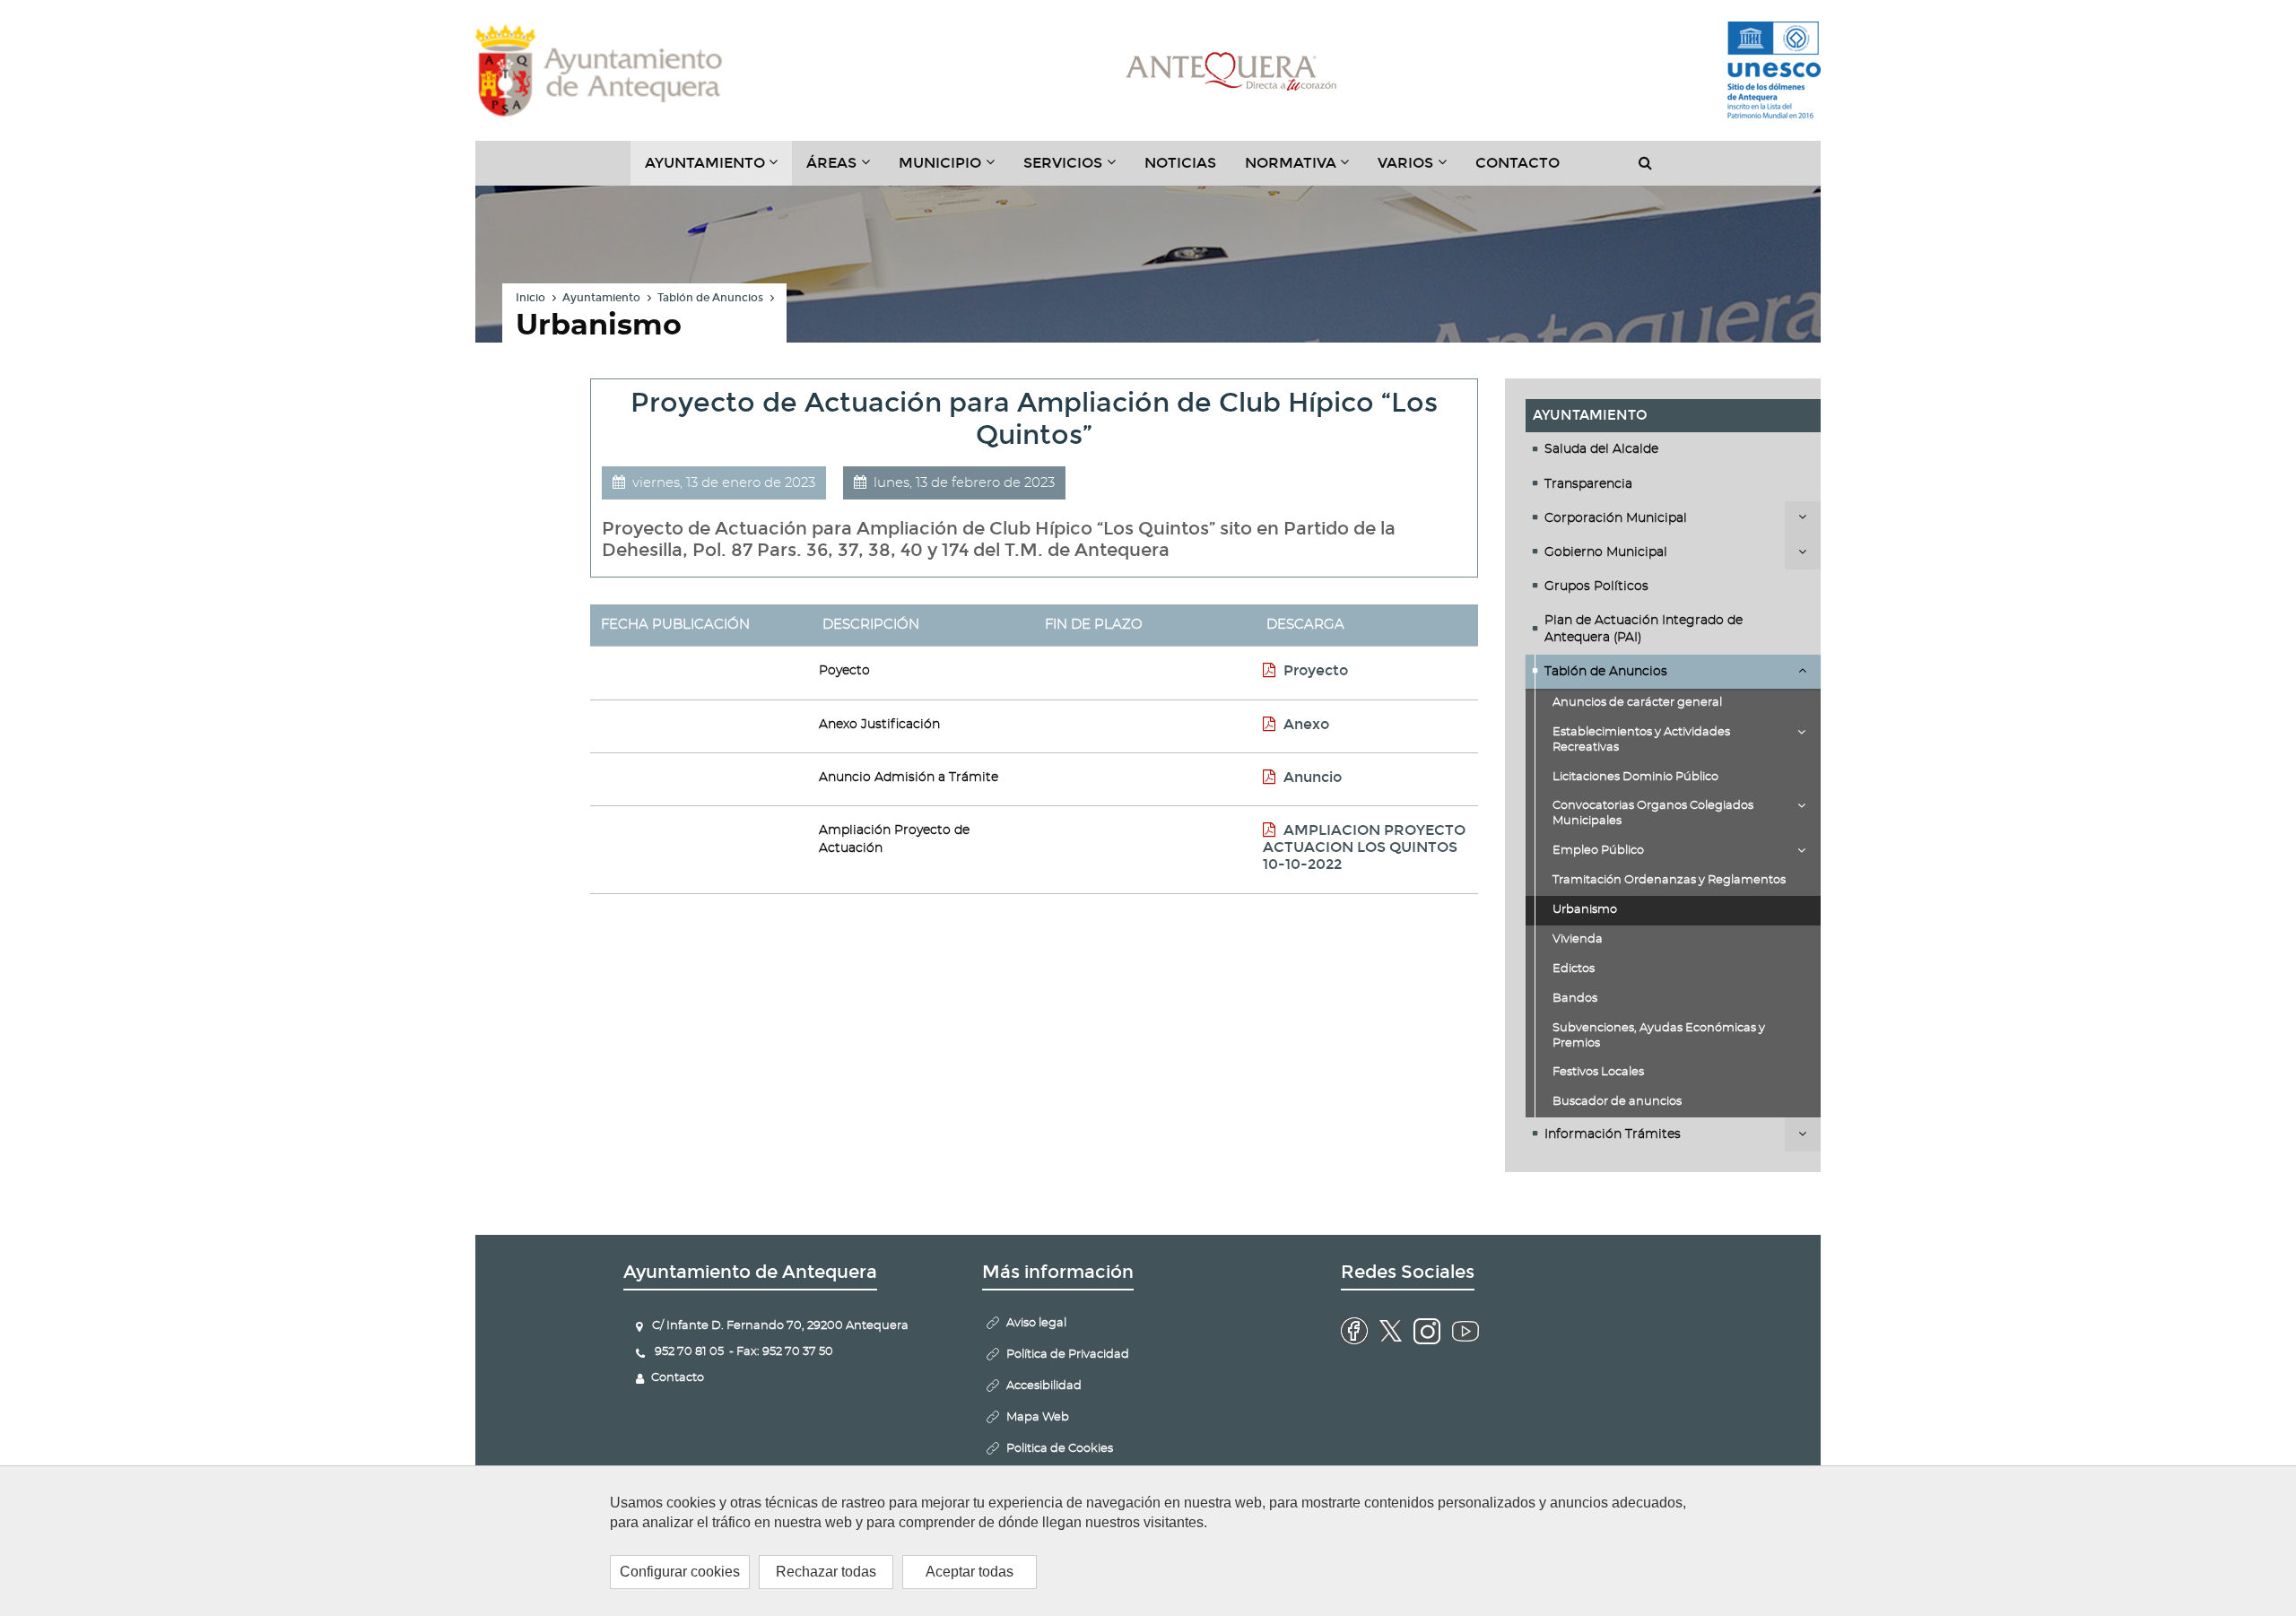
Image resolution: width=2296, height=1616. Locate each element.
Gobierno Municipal (1606, 552)
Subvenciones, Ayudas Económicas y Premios (1659, 1036)
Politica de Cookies (1060, 1449)
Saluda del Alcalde (1601, 449)
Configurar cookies (680, 1572)
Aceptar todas (970, 1572)
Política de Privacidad (1068, 1355)
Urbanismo (1585, 910)
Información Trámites (1613, 1134)
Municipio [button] (954, 169)
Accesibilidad (1044, 1386)
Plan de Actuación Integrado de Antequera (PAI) (1644, 629)
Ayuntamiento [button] (719, 169)
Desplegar (1803, 518)
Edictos (1574, 969)
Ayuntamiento (601, 298)
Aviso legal (1036, 1323)
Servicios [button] (1077, 169)
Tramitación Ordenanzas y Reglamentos (1669, 880)
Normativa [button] (1305, 169)
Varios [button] (1419, 169)
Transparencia (1588, 484)
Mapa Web (1038, 1417)
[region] (1148, 1541)
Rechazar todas (826, 1572)
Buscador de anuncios (1617, 1102)
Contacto (1518, 163)
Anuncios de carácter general (1637, 703)
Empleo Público (1598, 851)
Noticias (1180, 163)
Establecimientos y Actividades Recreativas (1641, 740)
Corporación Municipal (1616, 518)
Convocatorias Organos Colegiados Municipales (1653, 813)
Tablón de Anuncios (710, 298)
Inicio (531, 298)
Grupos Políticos (1596, 586)
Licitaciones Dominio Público (1635, 777)
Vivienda (1578, 939)
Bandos (1575, 999)
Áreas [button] (845, 169)
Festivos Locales (1598, 1072)
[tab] (1674, 449)
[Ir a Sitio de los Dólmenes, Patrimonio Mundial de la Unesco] (1774, 71)
